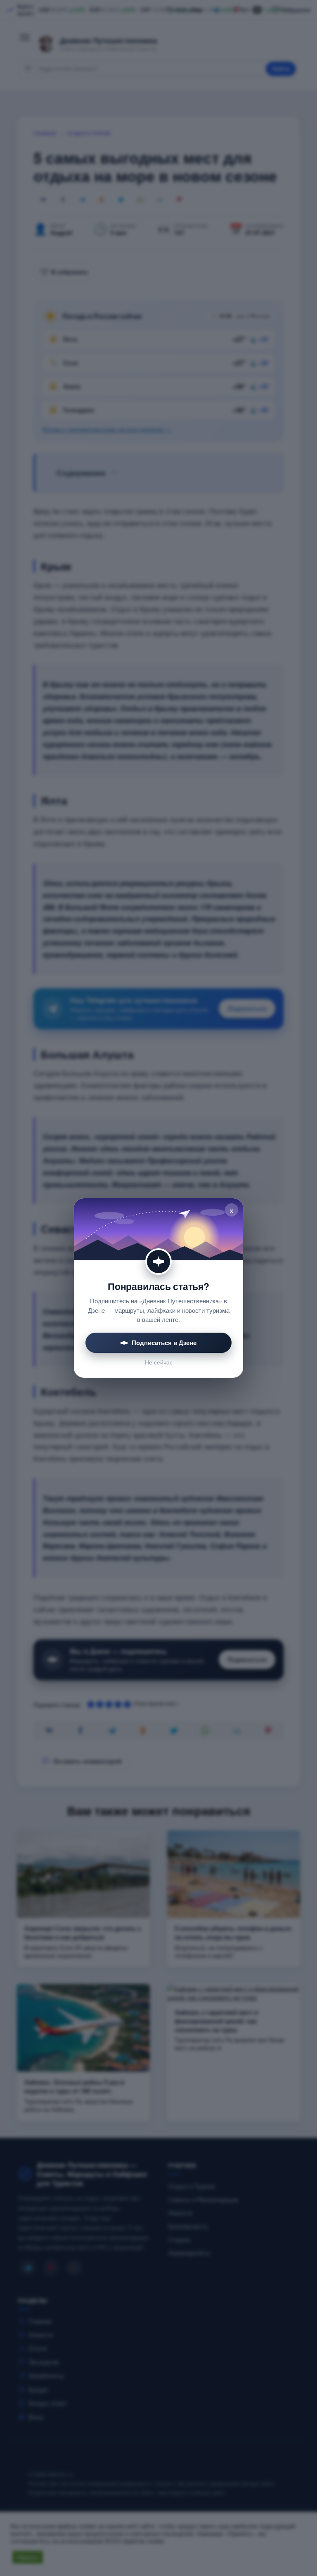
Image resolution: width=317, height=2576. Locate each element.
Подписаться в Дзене (164, 1343)
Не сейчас (159, 1362)
